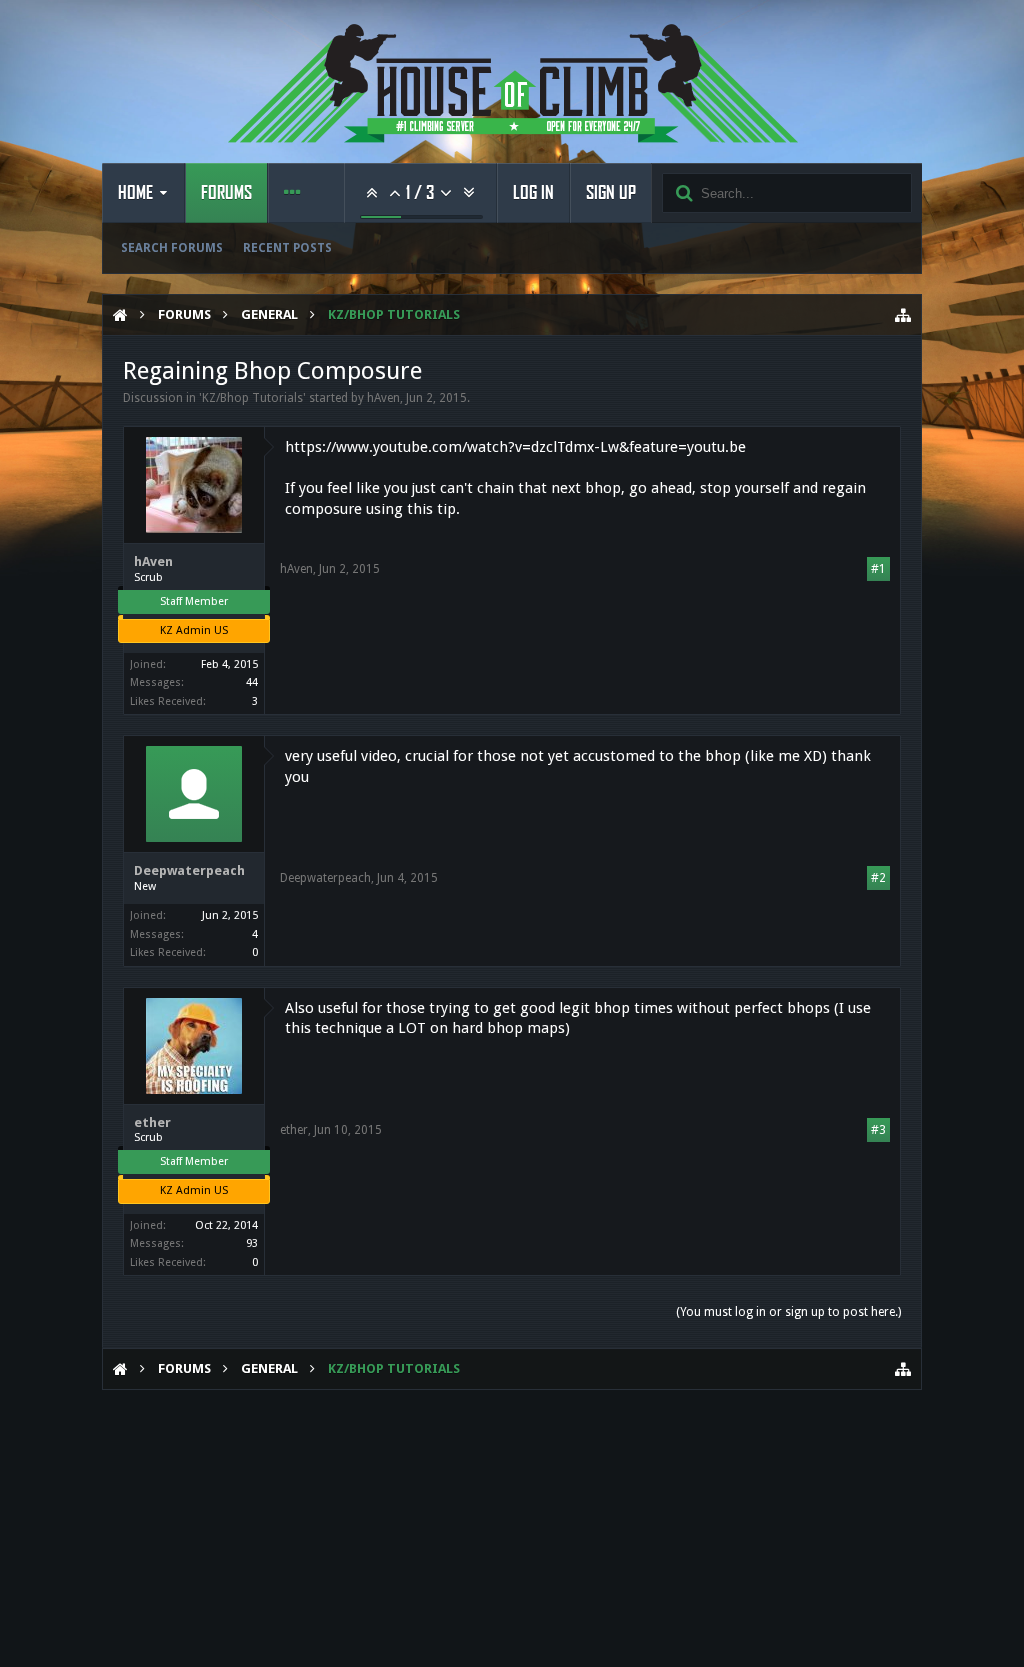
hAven (383, 398)
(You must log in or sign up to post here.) (788, 1312)
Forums (226, 193)
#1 (878, 569)
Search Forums (172, 248)
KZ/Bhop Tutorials (252, 398)
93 (252, 1243)
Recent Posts (287, 248)
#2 (878, 878)
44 (252, 682)
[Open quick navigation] (903, 315)
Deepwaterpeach (189, 870)
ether (152, 1122)
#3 (878, 1130)
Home (135, 193)
